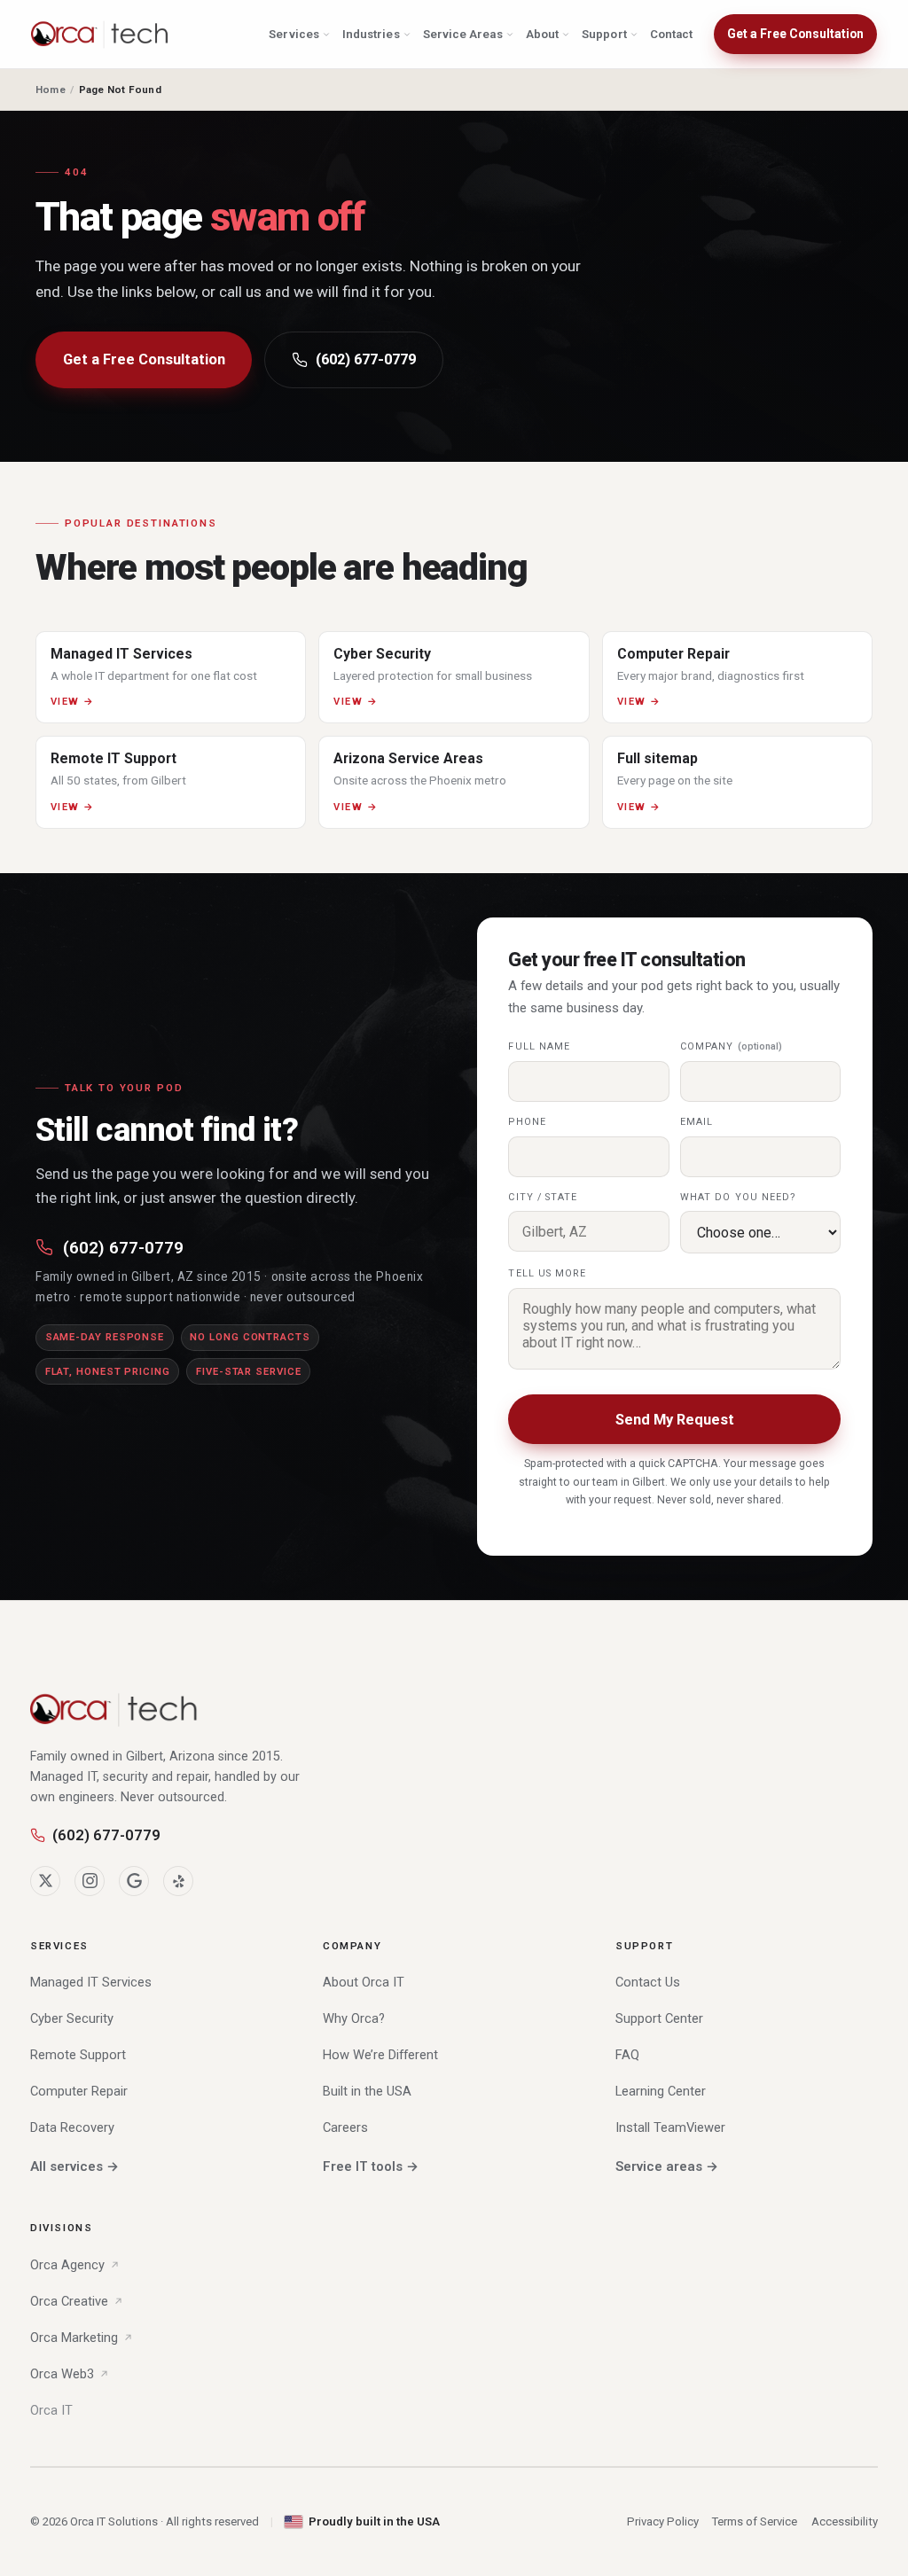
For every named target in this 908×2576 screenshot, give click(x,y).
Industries (371, 34)
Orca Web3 (62, 2374)
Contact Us (648, 1982)
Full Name (539, 1046)
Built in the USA (367, 2091)
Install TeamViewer (670, 2127)
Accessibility (845, 2521)
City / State (543, 1197)
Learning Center (661, 2091)
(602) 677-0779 (366, 359)
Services (294, 34)
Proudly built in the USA (374, 2521)
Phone (527, 1122)
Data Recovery (72, 2127)
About (542, 34)
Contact (671, 34)
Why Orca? (354, 2018)
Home (51, 90)
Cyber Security (72, 2018)
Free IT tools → (371, 2166)
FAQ (627, 2055)
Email (697, 1122)
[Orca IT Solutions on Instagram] (90, 1881)
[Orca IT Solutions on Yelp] (178, 1881)
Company (731, 1046)
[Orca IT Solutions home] (100, 35)
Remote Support (78, 2055)
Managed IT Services (91, 1982)
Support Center (659, 2018)
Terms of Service (755, 2521)
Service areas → (667, 2166)
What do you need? (739, 1197)
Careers (345, 2127)
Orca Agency (67, 2265)
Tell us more (547, 1273)
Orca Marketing (74, 2338)
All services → (74, 2166)
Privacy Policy (663, 2521)
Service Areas (463, 34)
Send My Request (675, 1420)
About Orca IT (364, 1982)
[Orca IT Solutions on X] (45, 1881)
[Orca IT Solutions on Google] (134, 1881)
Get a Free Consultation (795, 34)
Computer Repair (79, 2091)
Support (604, 34)
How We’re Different (380, 2055)
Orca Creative (69, 2301)
